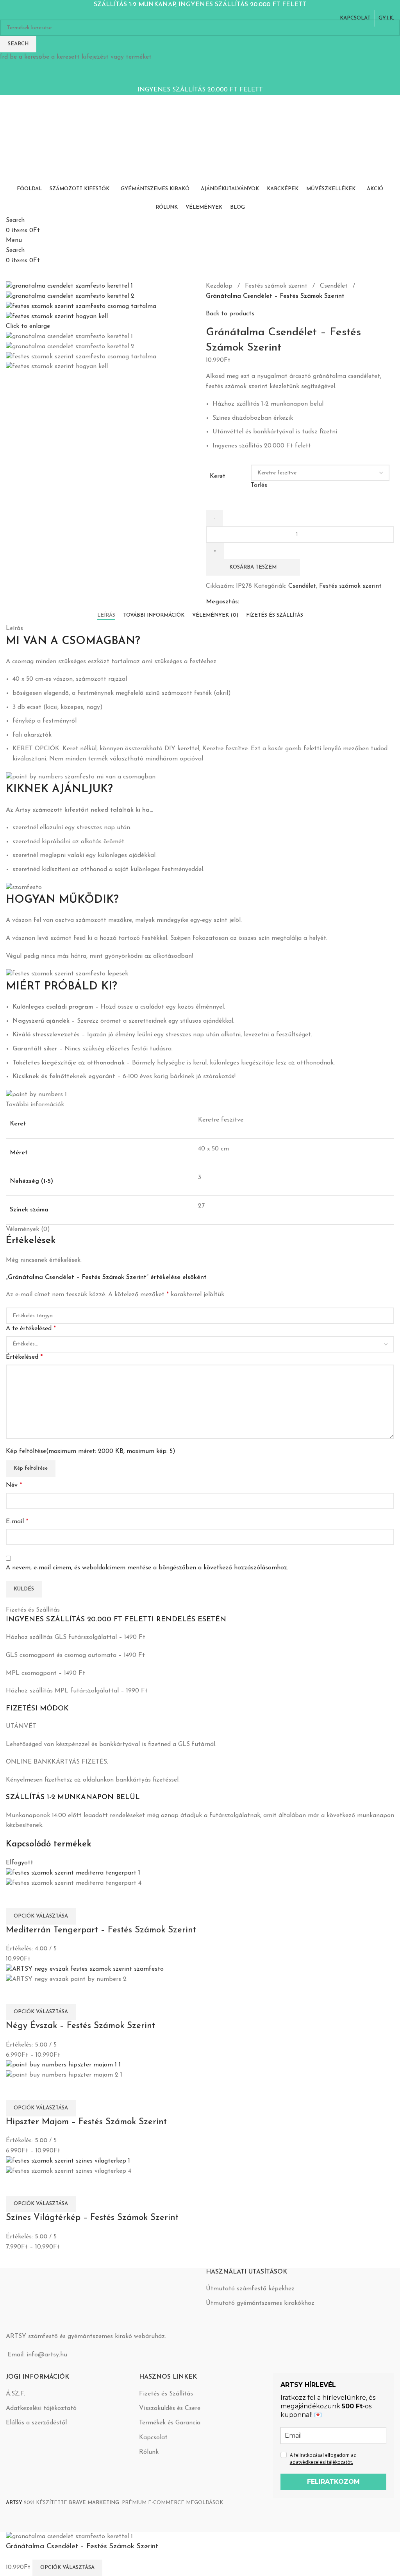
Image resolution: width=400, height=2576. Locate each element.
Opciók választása (67, 2568)
